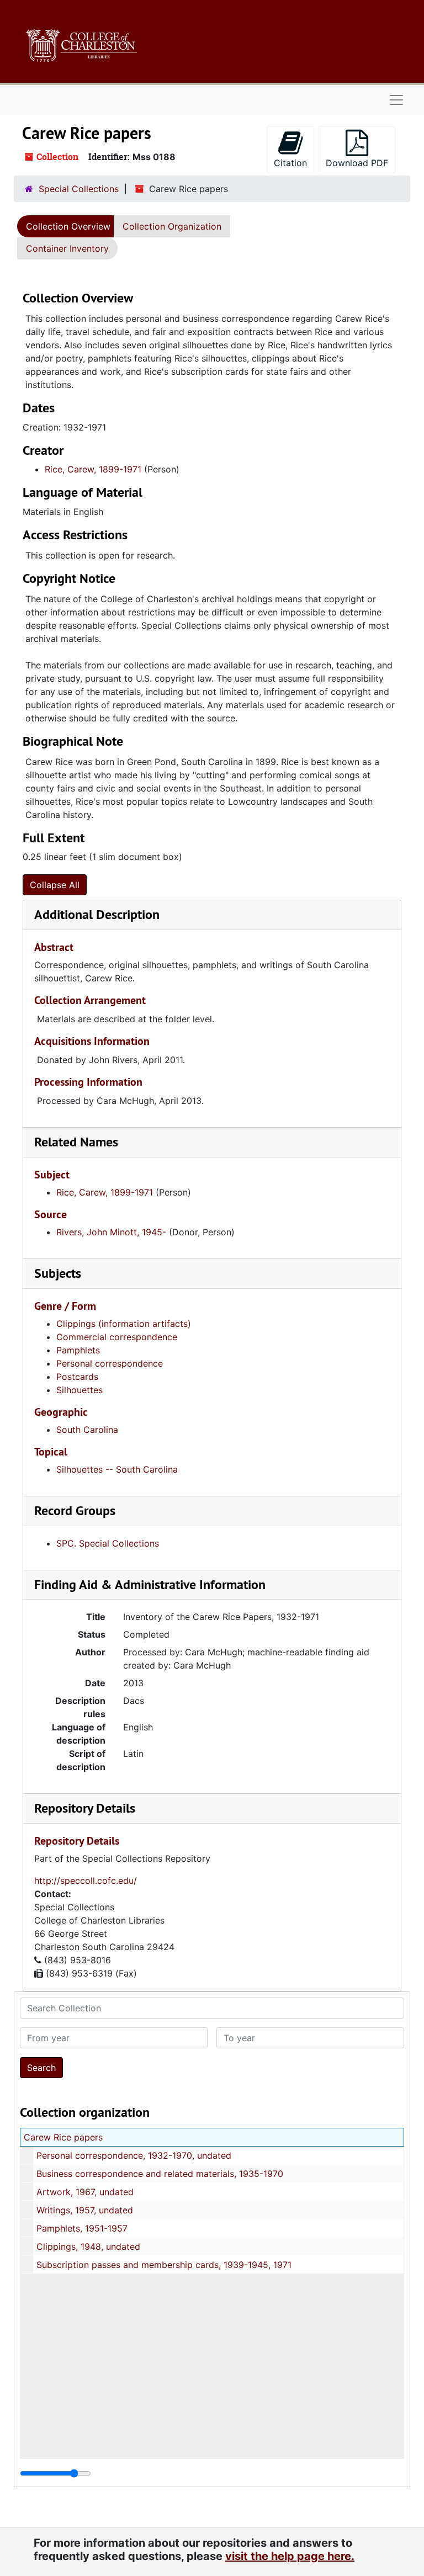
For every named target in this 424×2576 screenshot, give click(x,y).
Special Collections (79, 189)
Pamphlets (78, 1350)
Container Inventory (67, 248)
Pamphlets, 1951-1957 (82, 2228)
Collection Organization (172, 226)
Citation (290, 163)
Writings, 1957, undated (85, 2210)
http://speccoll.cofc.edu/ (86, 1881)
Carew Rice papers (63, 2137)
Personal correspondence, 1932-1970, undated (134, 2155)
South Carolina (87, 1430)
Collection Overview (68, 226)
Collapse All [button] (55, 885)
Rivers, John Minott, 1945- (111, 1232)
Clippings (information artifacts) (124, 1324)
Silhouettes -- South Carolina (117, 1469)
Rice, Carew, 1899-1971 (93, 469)
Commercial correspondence (117, 1337)
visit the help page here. (290, 2556)
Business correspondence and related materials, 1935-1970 (160, 2174)
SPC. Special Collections (108, 1543)
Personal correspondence (110, 1363)
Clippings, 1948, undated (88, 2246)
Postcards (77, 1377)
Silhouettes (79, 1390)
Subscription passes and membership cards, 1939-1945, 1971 (164, 2265)
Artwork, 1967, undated (85, 2192)
